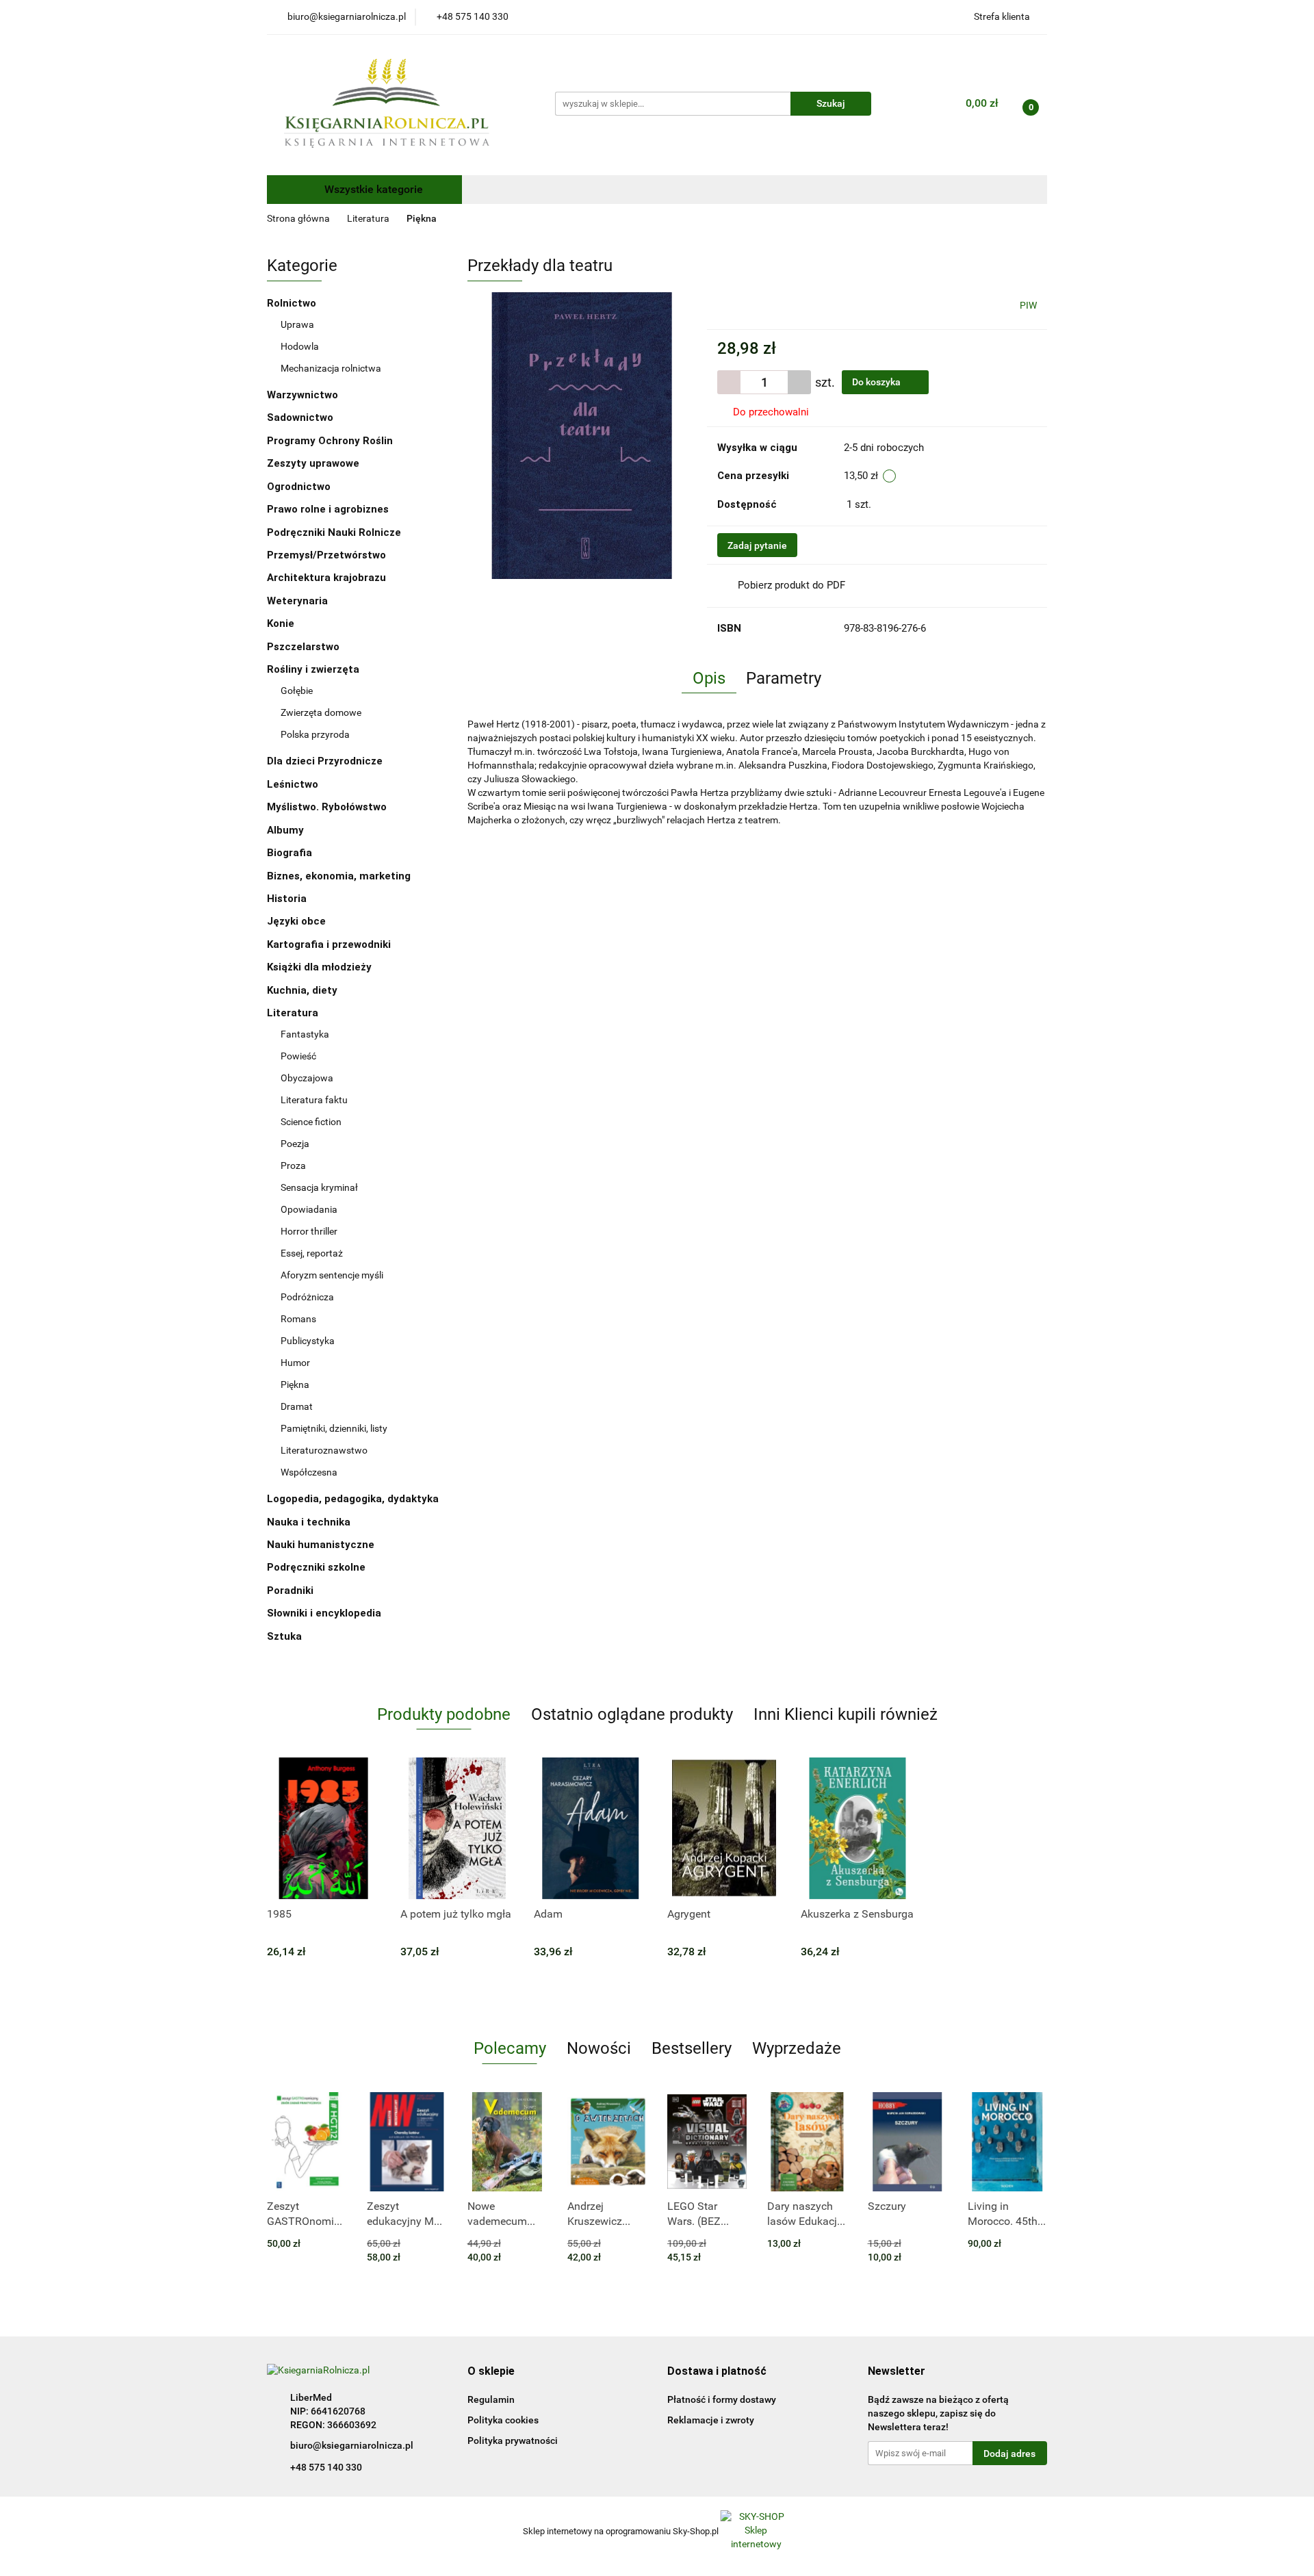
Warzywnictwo (302, 395)
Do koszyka (877, 382)
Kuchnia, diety (304, 990)
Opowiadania (309, 1209)
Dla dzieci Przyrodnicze (325, 761)
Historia (288, 899)
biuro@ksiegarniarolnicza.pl (352, 2445)
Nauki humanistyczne (322, 1545)
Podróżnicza (307, 1297)
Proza (293, 1165)
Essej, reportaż (312, 1253)
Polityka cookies (503, 2420)
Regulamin (491, 2399)
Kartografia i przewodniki (330, 944)
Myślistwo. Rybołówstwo (327, 807)
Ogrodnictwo (299, 487)
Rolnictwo (293, 303)
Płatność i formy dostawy (722, 2399)
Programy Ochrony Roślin (330, 441)
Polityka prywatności (513, 2440)
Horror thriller (309, 1231)
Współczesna (309, 1472)
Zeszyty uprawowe (313, 463)
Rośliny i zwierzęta (314, 669)
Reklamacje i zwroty (711, 2420)
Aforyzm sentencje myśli (332, 1275)
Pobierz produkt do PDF (791, 585)
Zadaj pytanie (757, 545)
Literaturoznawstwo (324, 1450)
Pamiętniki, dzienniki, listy (334, 1428)
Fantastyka (305, 1034)
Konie (281, 623)
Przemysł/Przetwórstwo (326, 555)
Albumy (287, 830)
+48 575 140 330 (326, 2467)
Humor (295, 1363)
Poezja (295, 1144)
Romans (298, 1319)
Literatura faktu (314, 1100)
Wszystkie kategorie (372, 189)
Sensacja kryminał (319, 1187)
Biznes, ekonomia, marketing (340, 876)
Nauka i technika (310, 1522)
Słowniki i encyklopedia (325, 1613)
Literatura (294, 1013)
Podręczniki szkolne (318, 1567)
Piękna (295, 1384)
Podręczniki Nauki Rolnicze (334, 532)
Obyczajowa (307, 1078)
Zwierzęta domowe (321, 712)
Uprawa (297, 324)
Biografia (291, 853)
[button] (491, 2372)
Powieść (298, 1056)
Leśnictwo (293, 784)
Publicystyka (308, 1341)
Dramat (297, 1406)
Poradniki (292, 1590)
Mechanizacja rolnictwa (331, 368)
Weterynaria (297, 601)
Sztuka (286, 1636)
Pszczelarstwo (303, 647)
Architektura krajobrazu (326, 578)
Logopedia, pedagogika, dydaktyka (353, 1499)
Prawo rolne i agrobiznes (328, 509)
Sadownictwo (300, 417)
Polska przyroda (315, 734)
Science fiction (311, 1122)
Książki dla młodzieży (321, 967)
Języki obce (298, 921)
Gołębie (297, 691)
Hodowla (300, 346)
